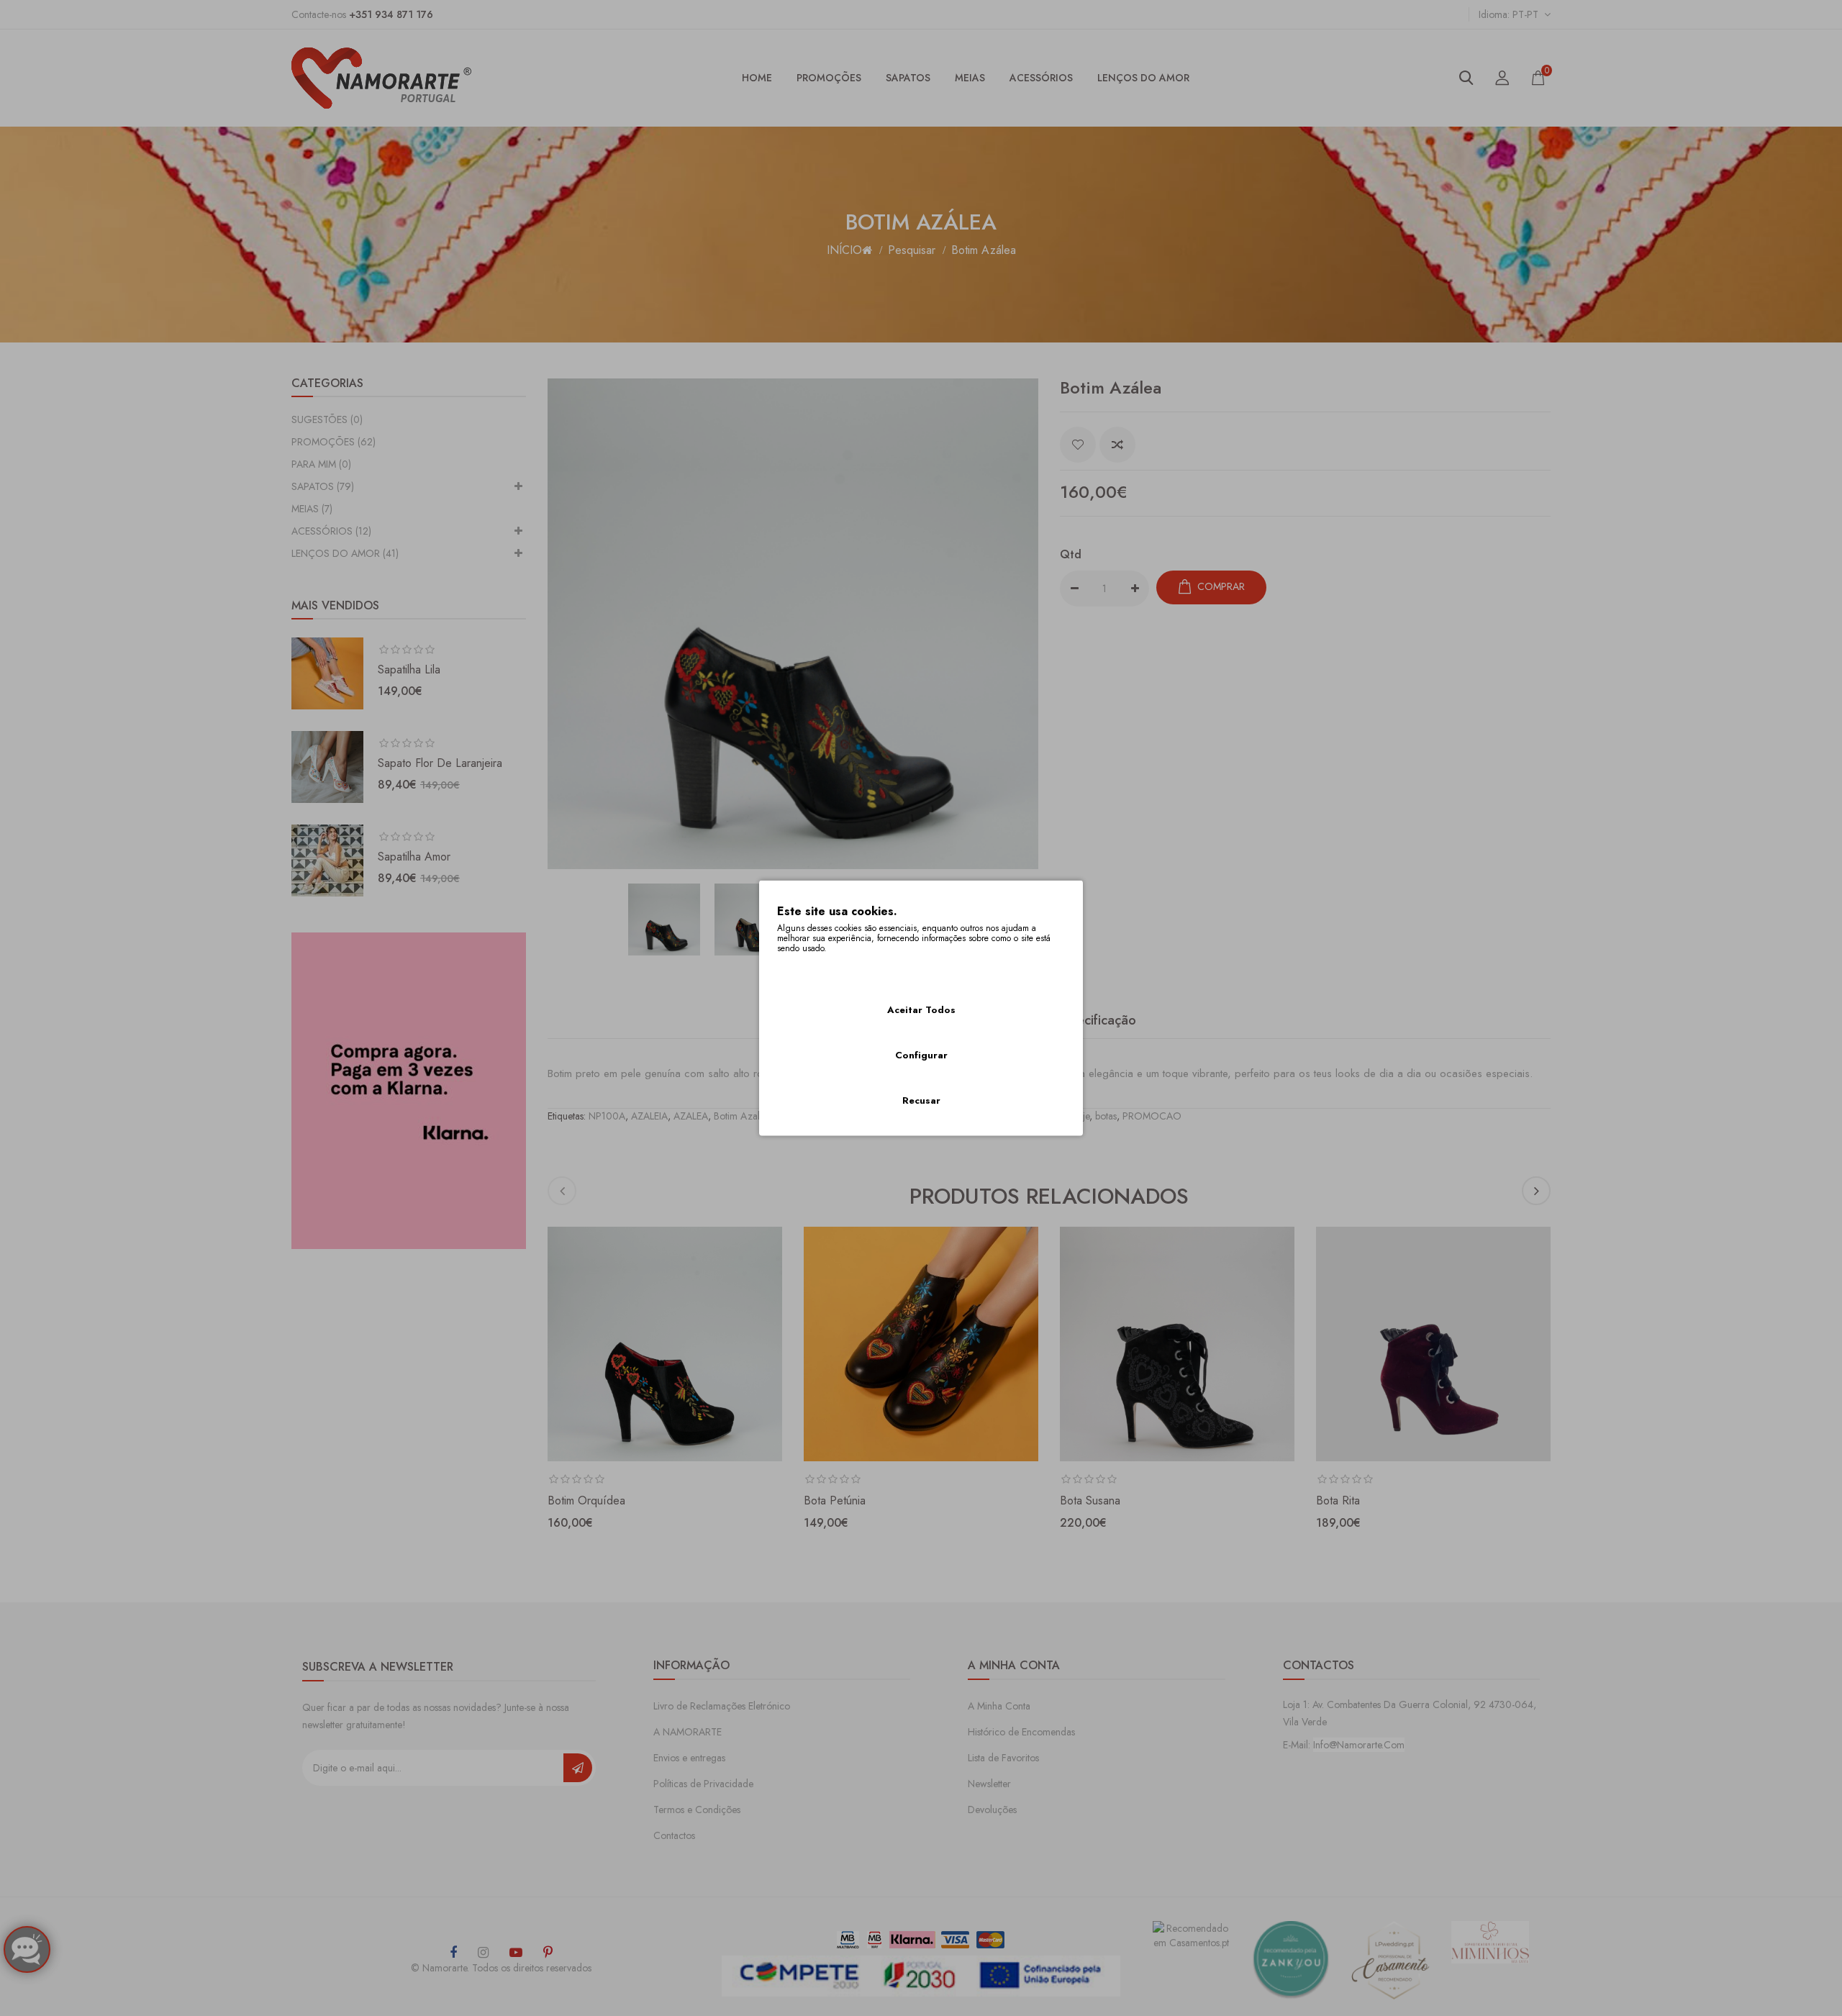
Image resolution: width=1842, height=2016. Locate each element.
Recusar (921, 1100)
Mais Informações (816, 968)
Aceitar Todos (921, 1010)
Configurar (921, 1055)
